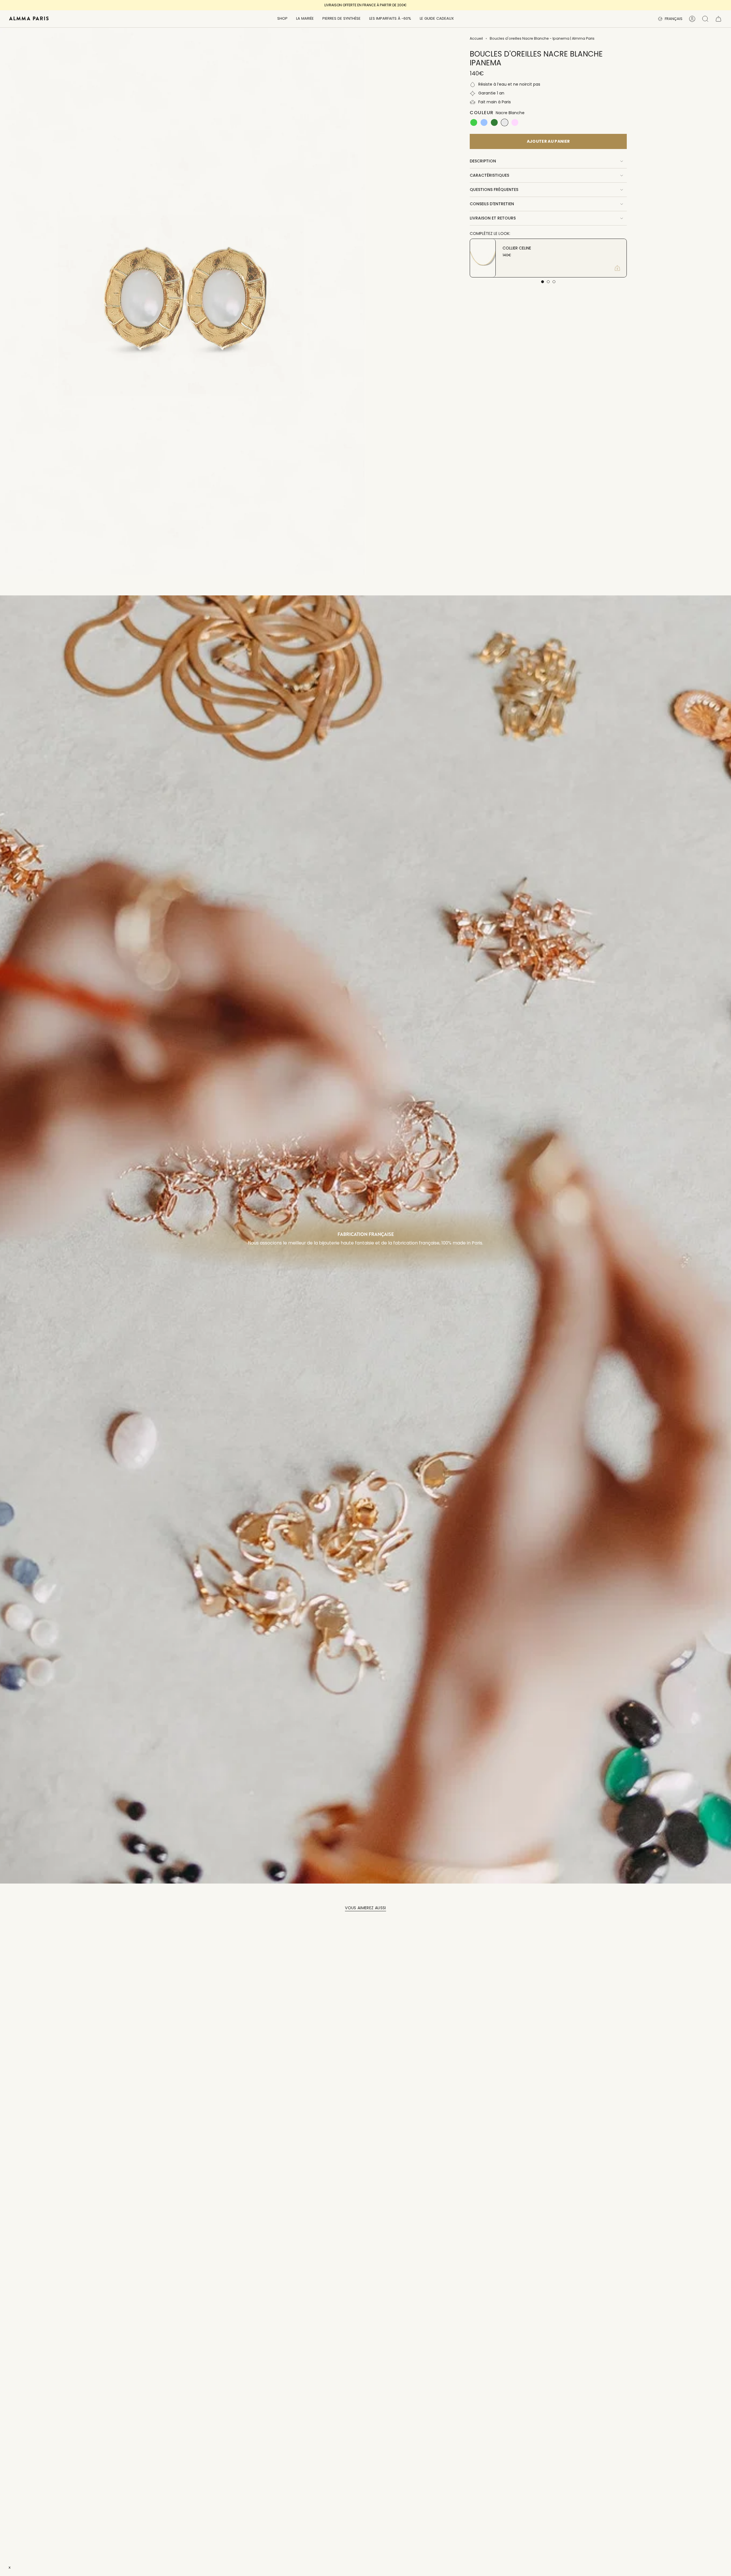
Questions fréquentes (494, 190)
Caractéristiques (489, 175)
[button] (282, 19)
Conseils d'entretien (492, 204)
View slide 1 (543, 282)
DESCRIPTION (483, 161)
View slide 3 (554, 282)
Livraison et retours (493, 218)
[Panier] (718, 19)
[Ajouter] (617, 268)
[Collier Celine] (483, 258)
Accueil (476, 38)
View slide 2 (548, 282)
